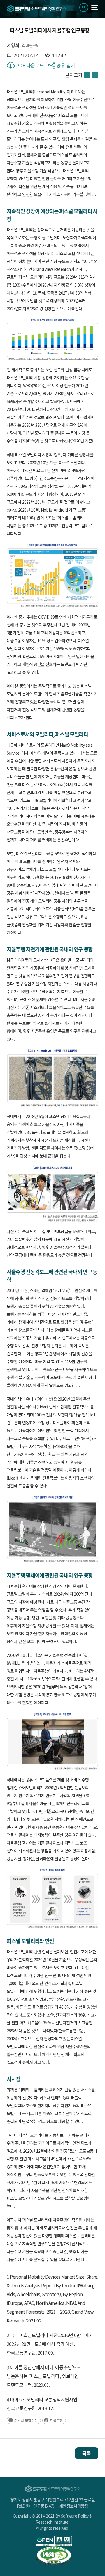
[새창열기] (54, 2541)
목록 (87, 2453)
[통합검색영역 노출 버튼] (84, 7)
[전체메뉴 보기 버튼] (95, 8)
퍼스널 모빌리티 (26, 2420)
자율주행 (56, 2420)
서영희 (13, 45)
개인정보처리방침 (73, 2506)
